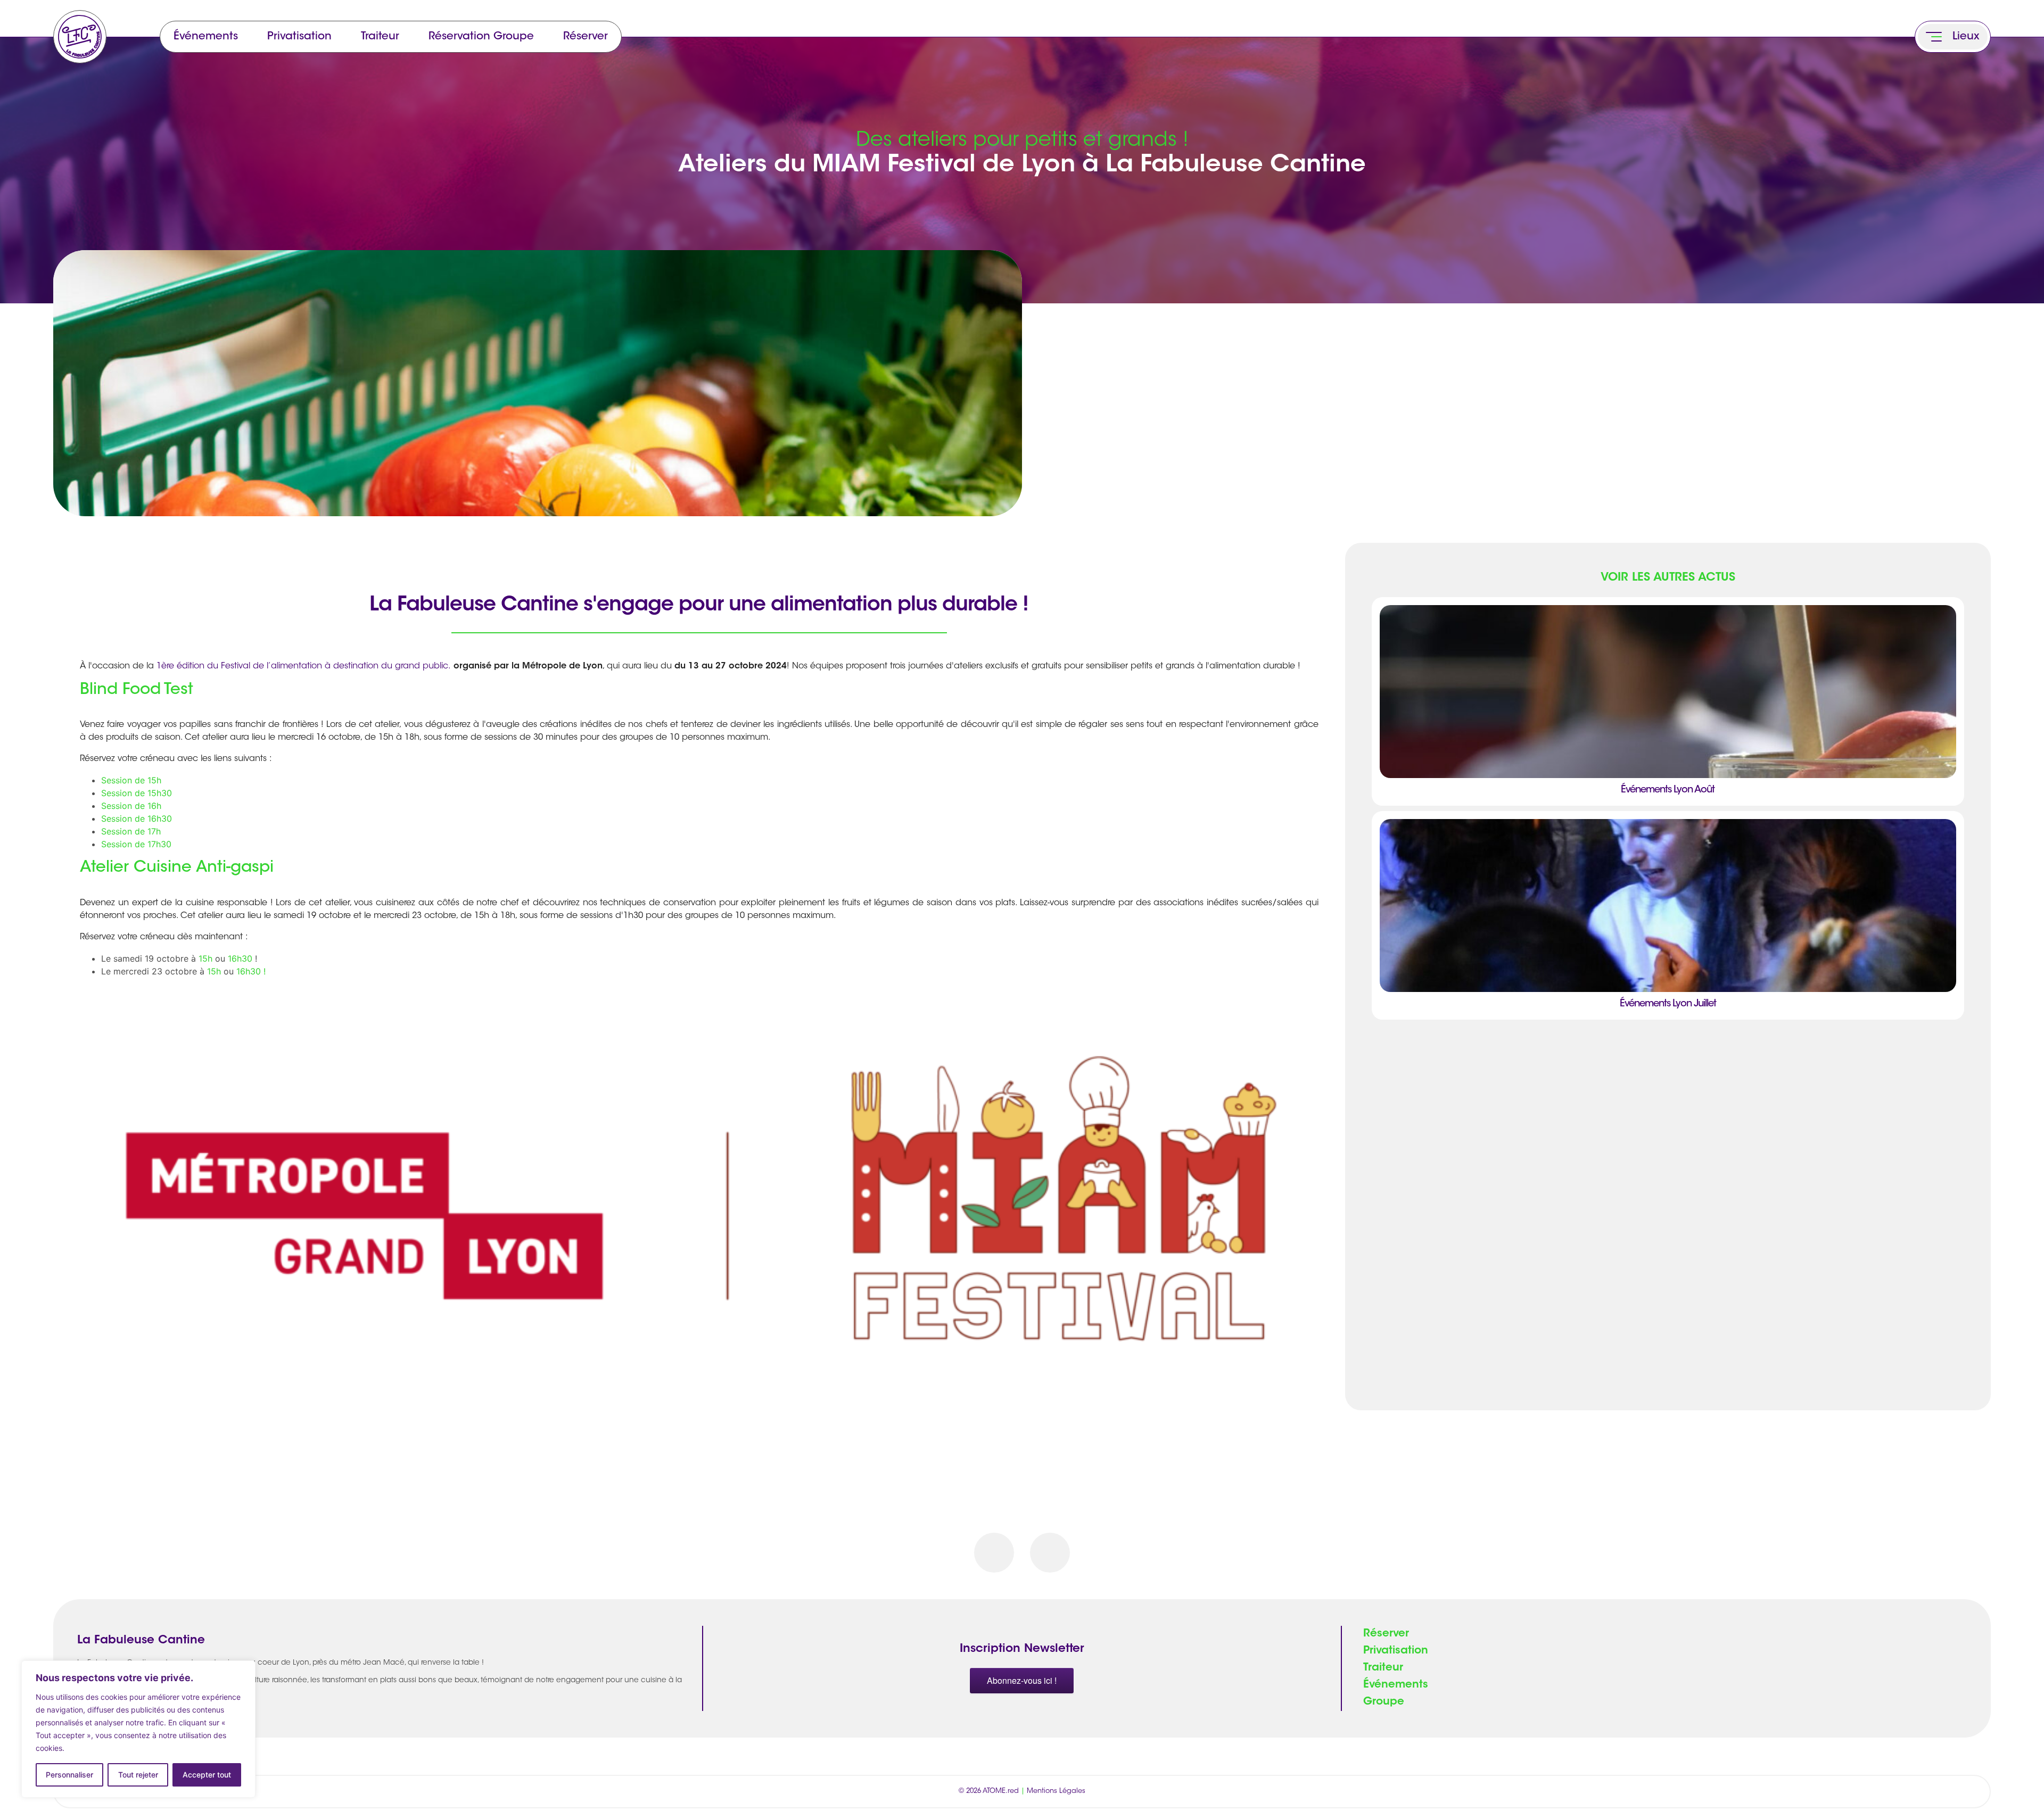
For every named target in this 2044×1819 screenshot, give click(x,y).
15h (205, 958)
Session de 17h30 (136, 844)
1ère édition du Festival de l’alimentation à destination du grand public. (304, 666)
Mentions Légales (1056, 1791)
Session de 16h (131, 806)
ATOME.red (1001, 1791)
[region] (138, 1729)
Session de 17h (131, 831)
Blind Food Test (137, 690)
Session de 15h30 (137, 793)
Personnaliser (69, 1775)
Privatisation (299, 37)
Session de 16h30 (137, 818)
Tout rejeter (138, 1775)
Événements (206, 37)
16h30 (240, 958)
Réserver (586, 37)
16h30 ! (251, 971)
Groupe (1384, 1702)
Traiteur (380, 37)
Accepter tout (207, 1775)
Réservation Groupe (481, 37)
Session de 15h (131, 780)
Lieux (1966, 37)
